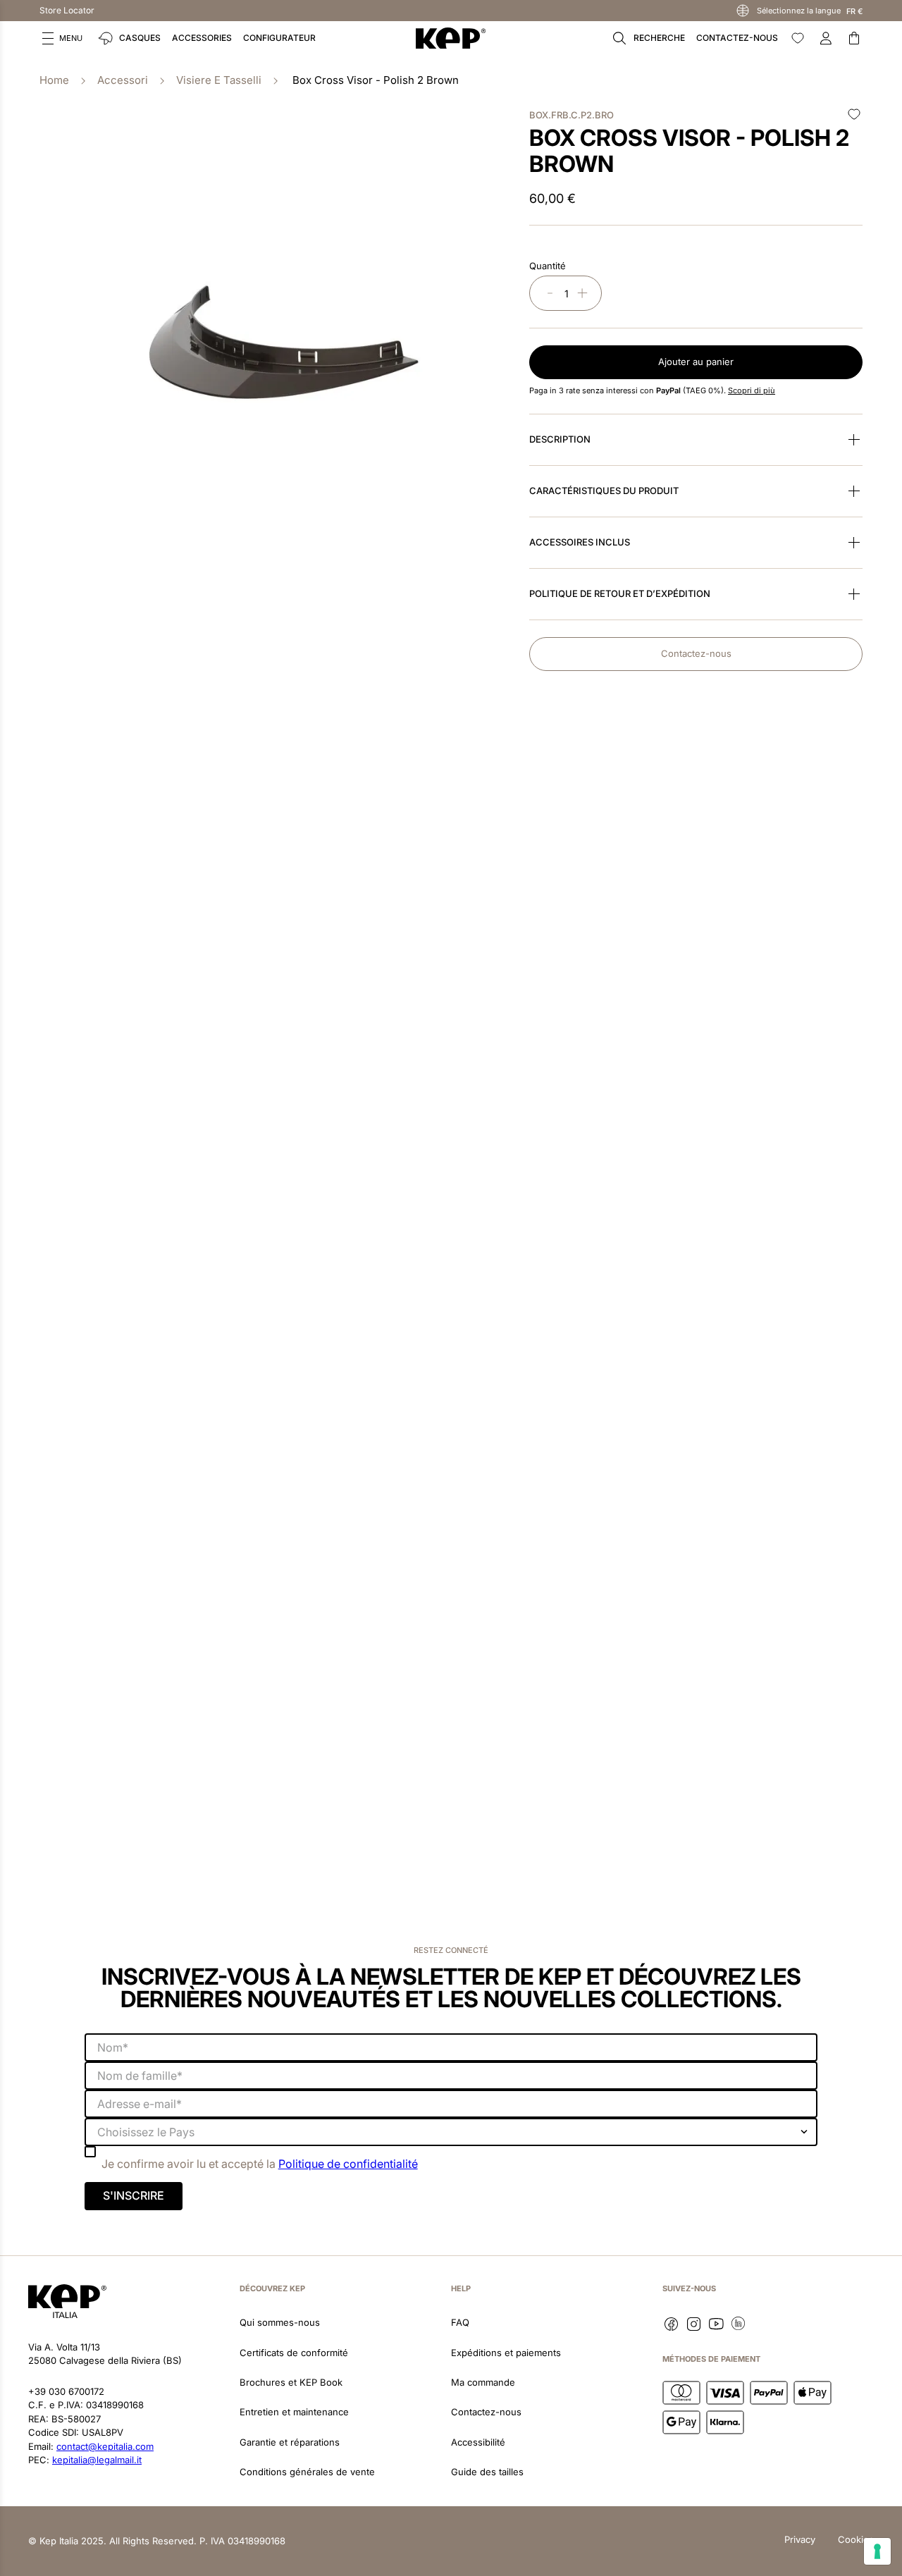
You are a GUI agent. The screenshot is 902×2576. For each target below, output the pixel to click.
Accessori (123, 80)
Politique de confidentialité (348, 2164)
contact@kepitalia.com (105, 2446)
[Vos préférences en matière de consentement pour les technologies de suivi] (877, 2551)
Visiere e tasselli (219, 80)
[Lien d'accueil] (54, 81)
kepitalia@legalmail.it (97, 2460)
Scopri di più (752, 390)
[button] (62, 38)
